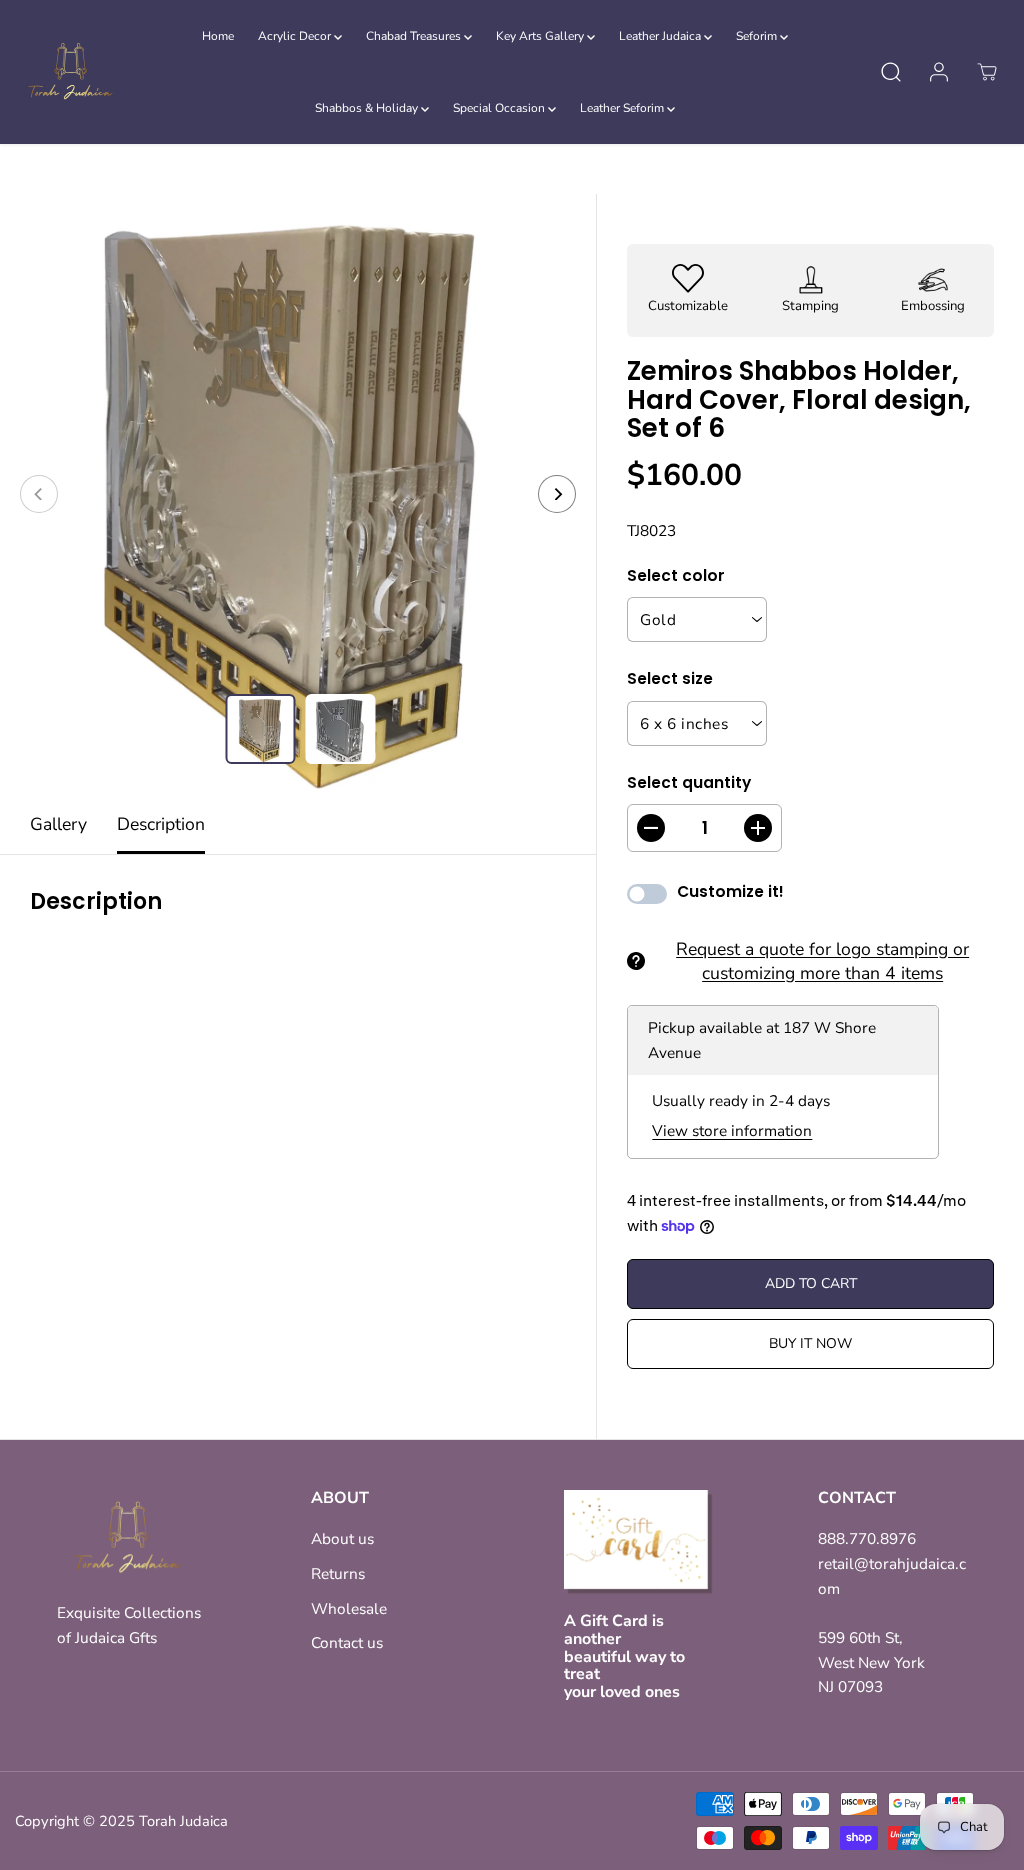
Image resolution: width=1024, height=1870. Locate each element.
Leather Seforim (623, 108)
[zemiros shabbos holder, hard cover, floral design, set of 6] (298, 494)
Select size (670, 678)
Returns (338, 1573)
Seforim (758, 36)
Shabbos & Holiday (368, 108)
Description (161, 824)
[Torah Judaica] (70, 72)
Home (218, 36)
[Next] (557, 494)
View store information (732, 1130)
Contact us (347, 1642)
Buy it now (810, 1343)
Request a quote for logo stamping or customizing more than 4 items (822, 961)
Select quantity (689, 782)
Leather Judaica (661, 36)
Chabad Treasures (415, 36)
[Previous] (39, 494)
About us (342, 1538)
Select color (676, 575)
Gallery (58, 824)
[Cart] (987, 72)
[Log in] (939, 72)
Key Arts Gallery (541, 36)
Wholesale (349, 1608)
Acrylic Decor (296, 36)
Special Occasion (500, 108)
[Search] (891, 72)
